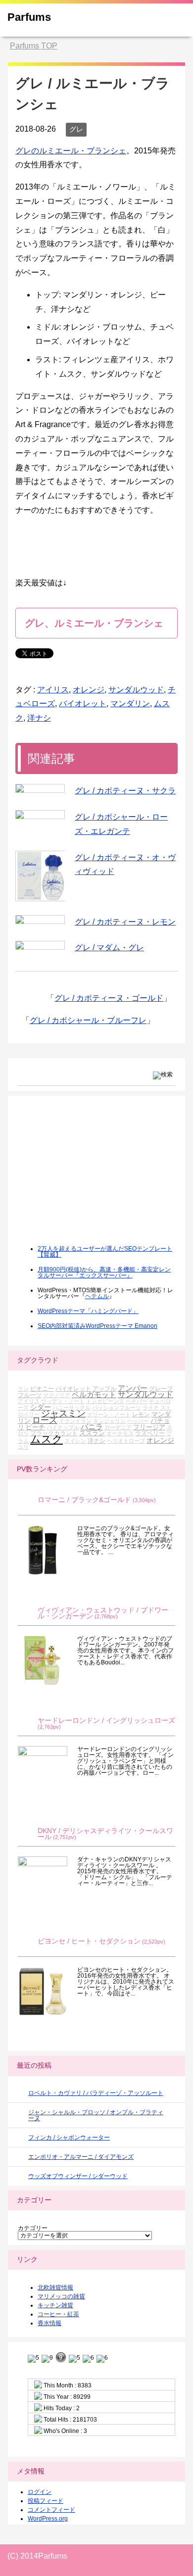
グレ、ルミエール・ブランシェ (94, 623)
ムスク (47, 1439)
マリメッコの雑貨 (61, 2296)
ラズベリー (150, 1433)
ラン (23, 1389)
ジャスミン (63, 1413)
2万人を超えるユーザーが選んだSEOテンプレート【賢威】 (105, 1252)
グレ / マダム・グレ (109, 948)
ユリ (23, 1447)
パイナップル (63, 1427)
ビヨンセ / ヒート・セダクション (89, 1941)
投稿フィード (46, 2501)
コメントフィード (51, 2510)
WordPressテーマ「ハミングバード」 (88, 1311)
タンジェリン (109, 1421)
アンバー (133, 1388)
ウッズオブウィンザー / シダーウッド (78, 2176)
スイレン (75, 1441)
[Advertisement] (92, 1177)
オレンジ (89, 690)
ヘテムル (97, 1296)
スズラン (92, 1433)
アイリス (53, 690)
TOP (34, 46)
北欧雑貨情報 (55, 2287)
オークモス (120, 1433)
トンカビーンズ (105, 1401)
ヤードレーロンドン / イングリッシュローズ (106, 1721)
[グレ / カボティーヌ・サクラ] (40, 788)
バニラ (92, 1427)
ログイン (40, 2492)
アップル (104, 1388)
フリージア (149, 1427)
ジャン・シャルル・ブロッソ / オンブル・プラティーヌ (96, 2115)
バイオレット (83, 704)
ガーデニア (118, 1427)
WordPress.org (48, 2519)
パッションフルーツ (117, 1408)
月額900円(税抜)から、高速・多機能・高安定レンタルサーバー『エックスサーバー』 (104, 1272)
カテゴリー (33, 2228)
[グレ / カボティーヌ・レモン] (40, 920)
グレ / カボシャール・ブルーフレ (88, 1020)
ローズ (45, 1420)
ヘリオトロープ (126, 1441)
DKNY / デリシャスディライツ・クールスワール (105, 1834)
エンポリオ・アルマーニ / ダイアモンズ (81, 2157)
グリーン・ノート (109, 1414)
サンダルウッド (136, 690)
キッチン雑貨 (55, 2305)
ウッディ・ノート (63, 1401)
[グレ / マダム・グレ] (40, 945)
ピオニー (42, 1388)
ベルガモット (94, 1394)
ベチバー (137, 1401)
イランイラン (75, 1421)
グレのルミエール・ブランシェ (71, 151)
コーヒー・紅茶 (58, 2314)
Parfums (29, 17)
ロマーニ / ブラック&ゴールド (84, 1500)
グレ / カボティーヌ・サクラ (125, 791)
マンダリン (130, 704)
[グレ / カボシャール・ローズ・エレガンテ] (40, 815)
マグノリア (57, 1395)
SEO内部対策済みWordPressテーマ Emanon (97, 1326)
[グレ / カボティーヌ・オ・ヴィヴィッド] (40, 876)
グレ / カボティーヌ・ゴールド (109, 998)
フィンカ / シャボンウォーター (69, 2138)
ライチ (151, 1408)
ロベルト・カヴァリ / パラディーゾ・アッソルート (96, 2093)
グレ (76, 129)
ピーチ (35, 1427)
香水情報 (49, 2323)
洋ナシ (39, 718)
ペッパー (138, 1421)
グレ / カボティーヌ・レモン (125, 922)
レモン (141, 1414)
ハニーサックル (72, 1408)
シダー (41, 1407)
